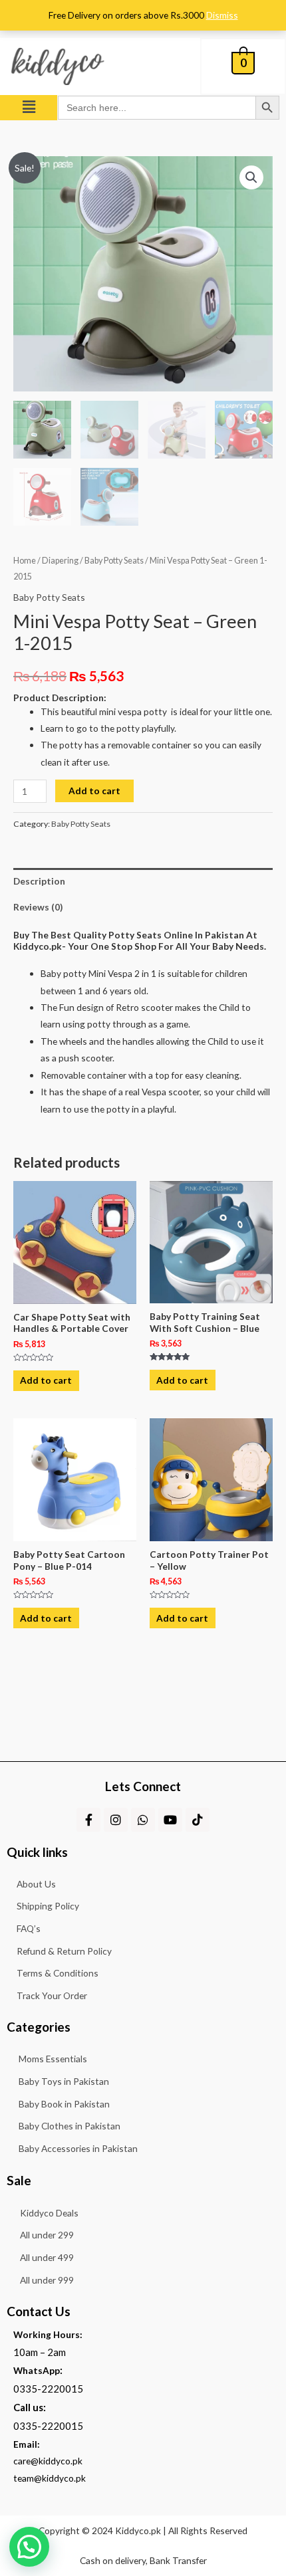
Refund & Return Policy (64, 1951)
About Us (36, 1884)
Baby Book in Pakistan (64, 2104)
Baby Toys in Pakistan (64, 2081)
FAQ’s (29, 1928)
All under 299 (47, 2235)
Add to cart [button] (46, 1380)
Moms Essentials (53, 2059)
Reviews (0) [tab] (38, 907)
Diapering (60, 561)
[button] (29, 107)
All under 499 (47, 2257)
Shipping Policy (48, 1906)
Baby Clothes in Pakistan (70, 2126)
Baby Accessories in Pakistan (78, 2148)
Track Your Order (52, 1995)
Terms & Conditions (58, 1973)
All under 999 (47, 2280)
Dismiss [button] (222, 15)
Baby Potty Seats (114, 561)
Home (25, 561)
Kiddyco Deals (49, 2213)
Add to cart (94, 791)
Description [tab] (39, 881)
